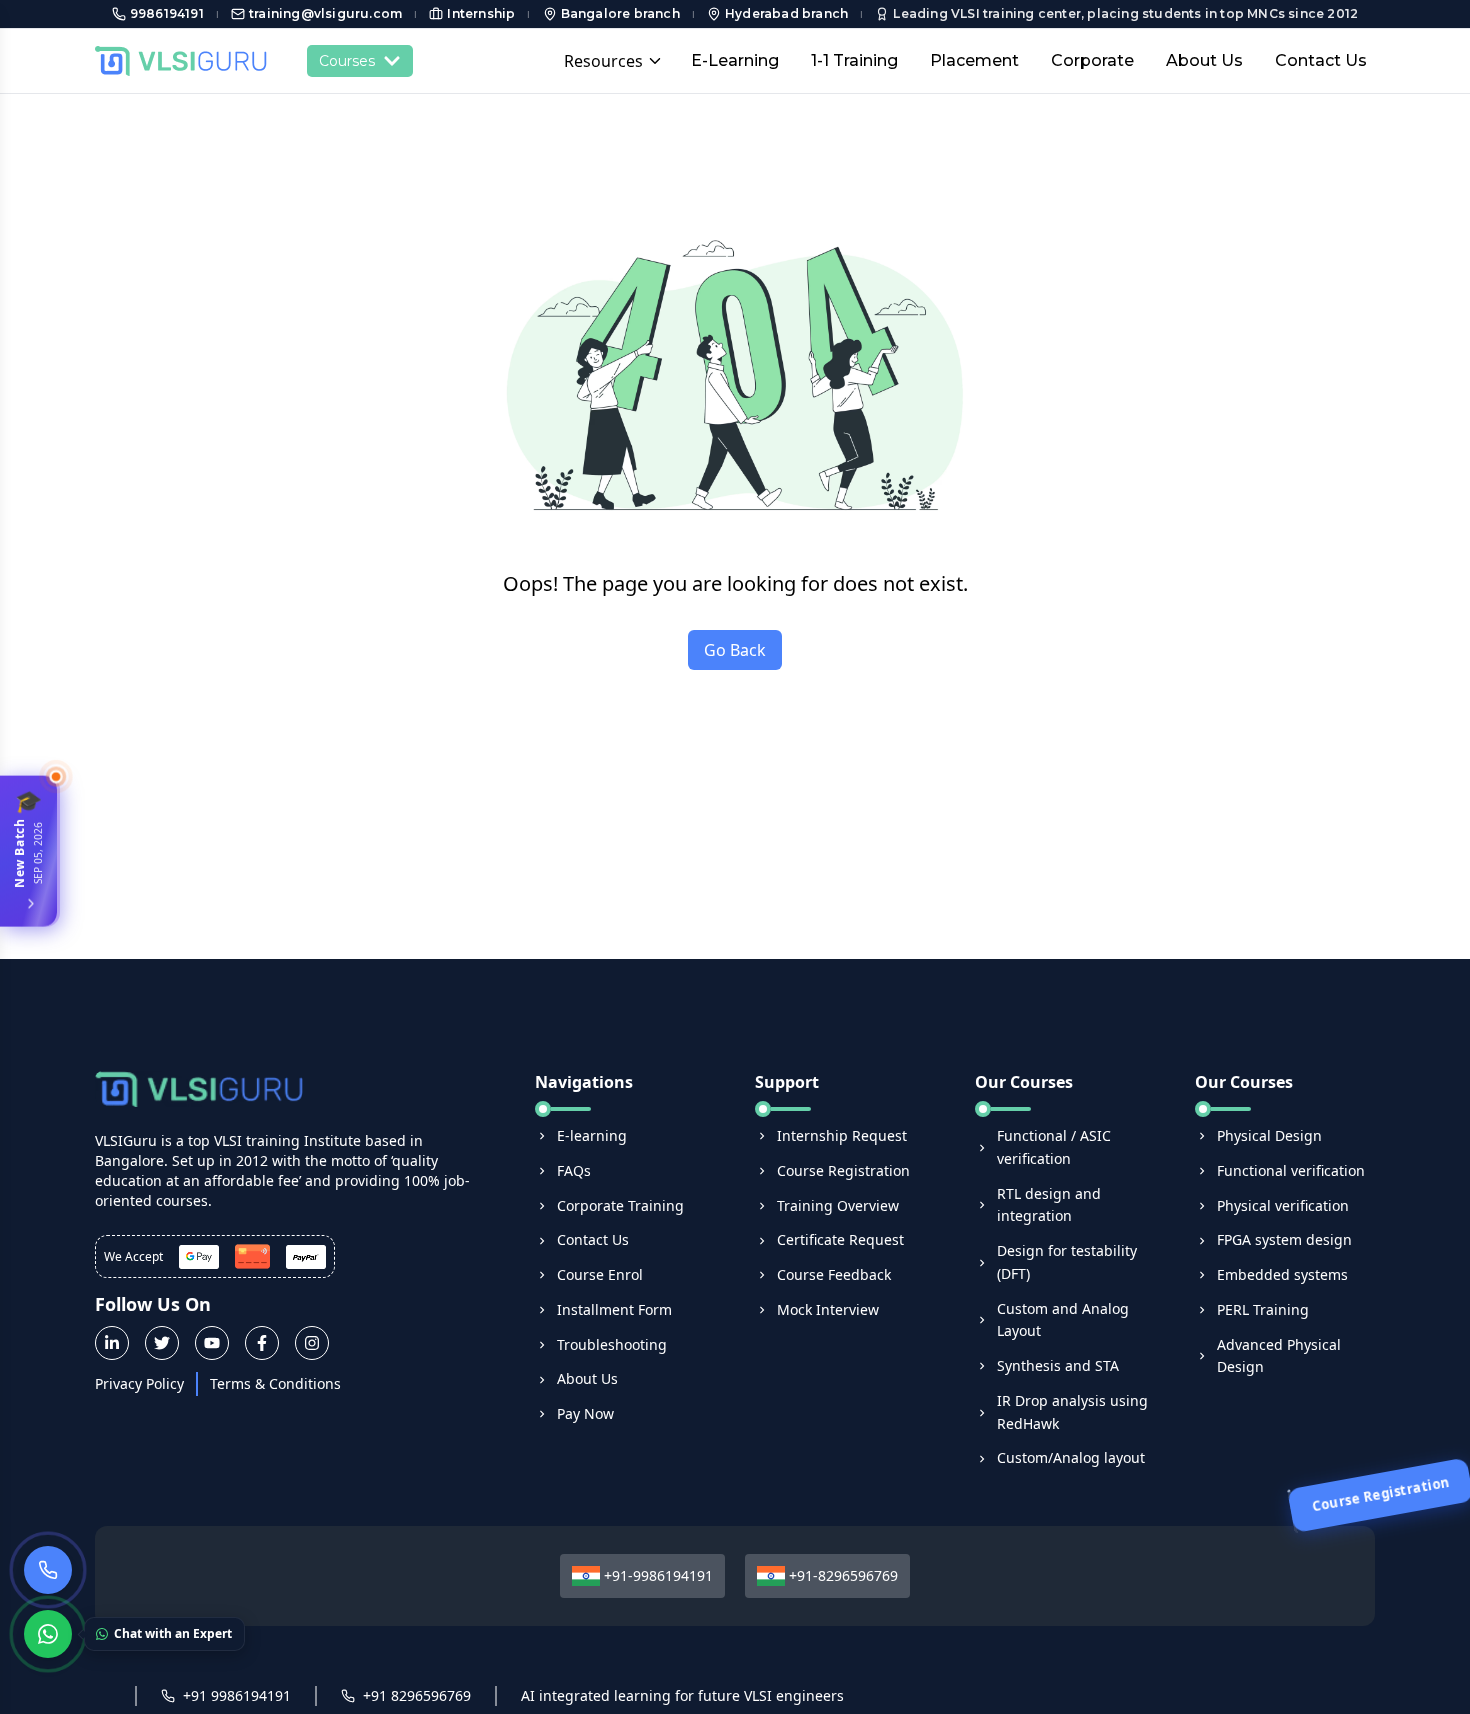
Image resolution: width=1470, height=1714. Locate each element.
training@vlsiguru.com (325, 13)
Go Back (735, 650)
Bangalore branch (620, 13)
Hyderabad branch (786, 13)
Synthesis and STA (1058, 1365)
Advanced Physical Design (1279, 1356)
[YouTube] (212, 1343)
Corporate (1092, 60)
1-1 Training (854, 60)
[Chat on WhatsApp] (48, 1634)
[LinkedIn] (112, 1343)
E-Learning (735, 60)
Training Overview (838, 1205)
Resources (603, 61)
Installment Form (614, 1309)
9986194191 (167, 13)
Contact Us (1321, 60)
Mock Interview (828, 1309)
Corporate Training (620, 1205)
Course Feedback (834, 1274)
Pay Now (585, 1413)
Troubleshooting (612, 1344)
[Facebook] (262, 1343)
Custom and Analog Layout (1063, 1320)
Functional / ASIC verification (1054, 1147)
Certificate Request (840, 1239)
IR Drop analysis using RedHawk (1072, 1412)
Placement (974, 60)
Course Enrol (600, 1274)
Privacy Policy (139, 1383)
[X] (162, 1343)
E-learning (592, 1135)
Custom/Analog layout (1071, 1457)
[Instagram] (312, 1343)
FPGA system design (1284, 1239)
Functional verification (1291, 1170)
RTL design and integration (1049, 1205)
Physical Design (1269, 1135)
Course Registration (843, 1170)
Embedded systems (1282, 1274)
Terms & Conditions (275, 1383)
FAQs (574, 1170)
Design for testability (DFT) (1067, 1262)
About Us (1204, 60)
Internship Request (842, 1135)
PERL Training (1263, 1309)
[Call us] (48, 1570)
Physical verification (1283, 1205)
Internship (481, 13)
